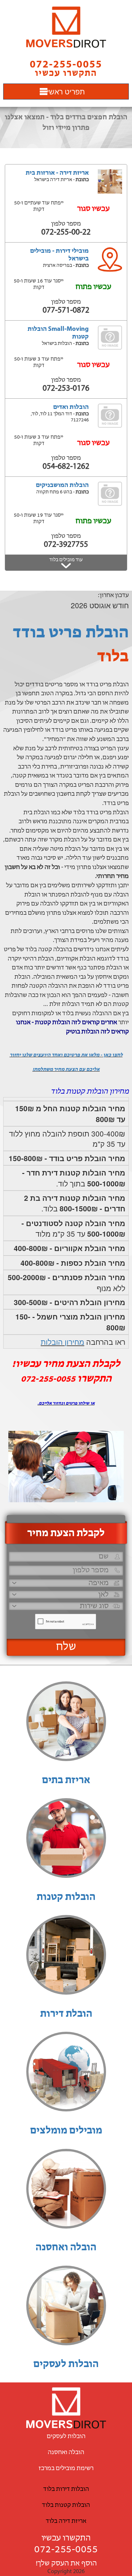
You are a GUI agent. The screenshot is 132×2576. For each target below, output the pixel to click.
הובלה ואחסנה (66, 2248)
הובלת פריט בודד (71, 633)
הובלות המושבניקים (62, 485)
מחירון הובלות (62, 1342)
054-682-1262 (66, 467)
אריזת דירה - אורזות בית (57, 173)
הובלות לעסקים (66, 2365)
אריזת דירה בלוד (66, 2521)
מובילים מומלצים (66, 2131)
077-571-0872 (66, 311)
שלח (66, 1647)
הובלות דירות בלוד (66, 2489)
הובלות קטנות (66, 1897)
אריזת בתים (66, 1781)
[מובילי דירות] (66, 27)
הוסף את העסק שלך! (66, 2564)
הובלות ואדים (71, 407)
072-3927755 (66, 545)
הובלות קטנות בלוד (66, 2505)
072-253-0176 (66, 389)
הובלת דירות (66, 2014)
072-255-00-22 (66, 232)
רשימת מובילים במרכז (66, 2468)
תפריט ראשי (66, 91)
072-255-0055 (66, 2550)
